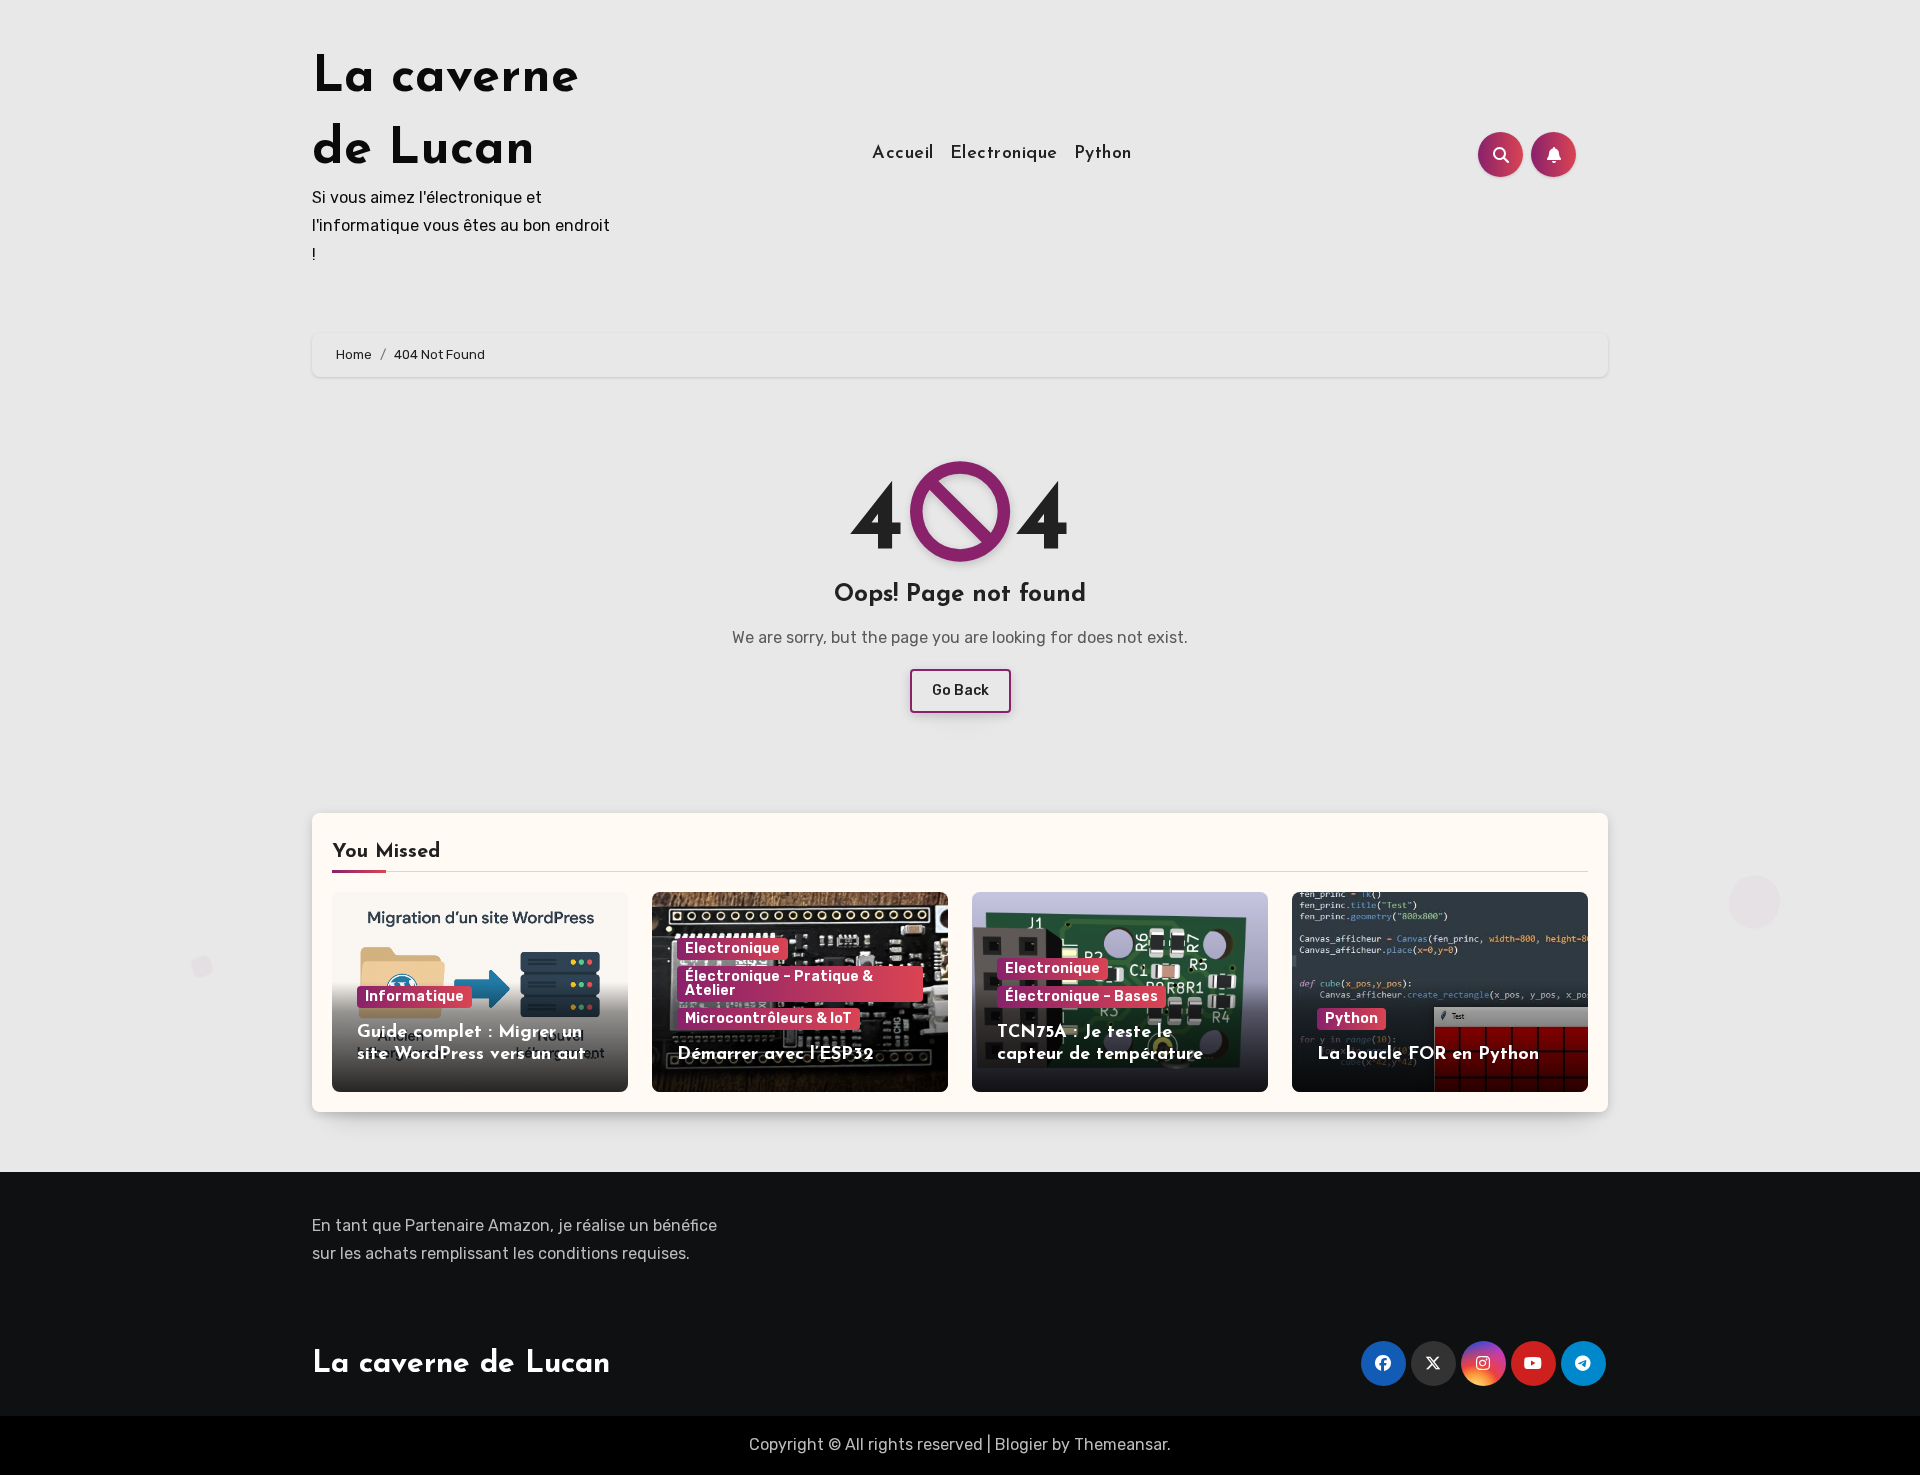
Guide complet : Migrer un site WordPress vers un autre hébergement (480, 1054)
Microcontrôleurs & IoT (768, 1018)
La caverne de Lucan (461, 1364)
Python (1103, 154)
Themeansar (1120, 1444)
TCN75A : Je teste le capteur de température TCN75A (1100, 1054)
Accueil (903, 154)
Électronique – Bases (1081, 996)
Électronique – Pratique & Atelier (779, 983)
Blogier (1021, 1444)
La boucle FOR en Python (1428, 1055)
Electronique (1004, 154)
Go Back (960, 690)
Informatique (414, 996)
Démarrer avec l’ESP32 (775, 1055)
